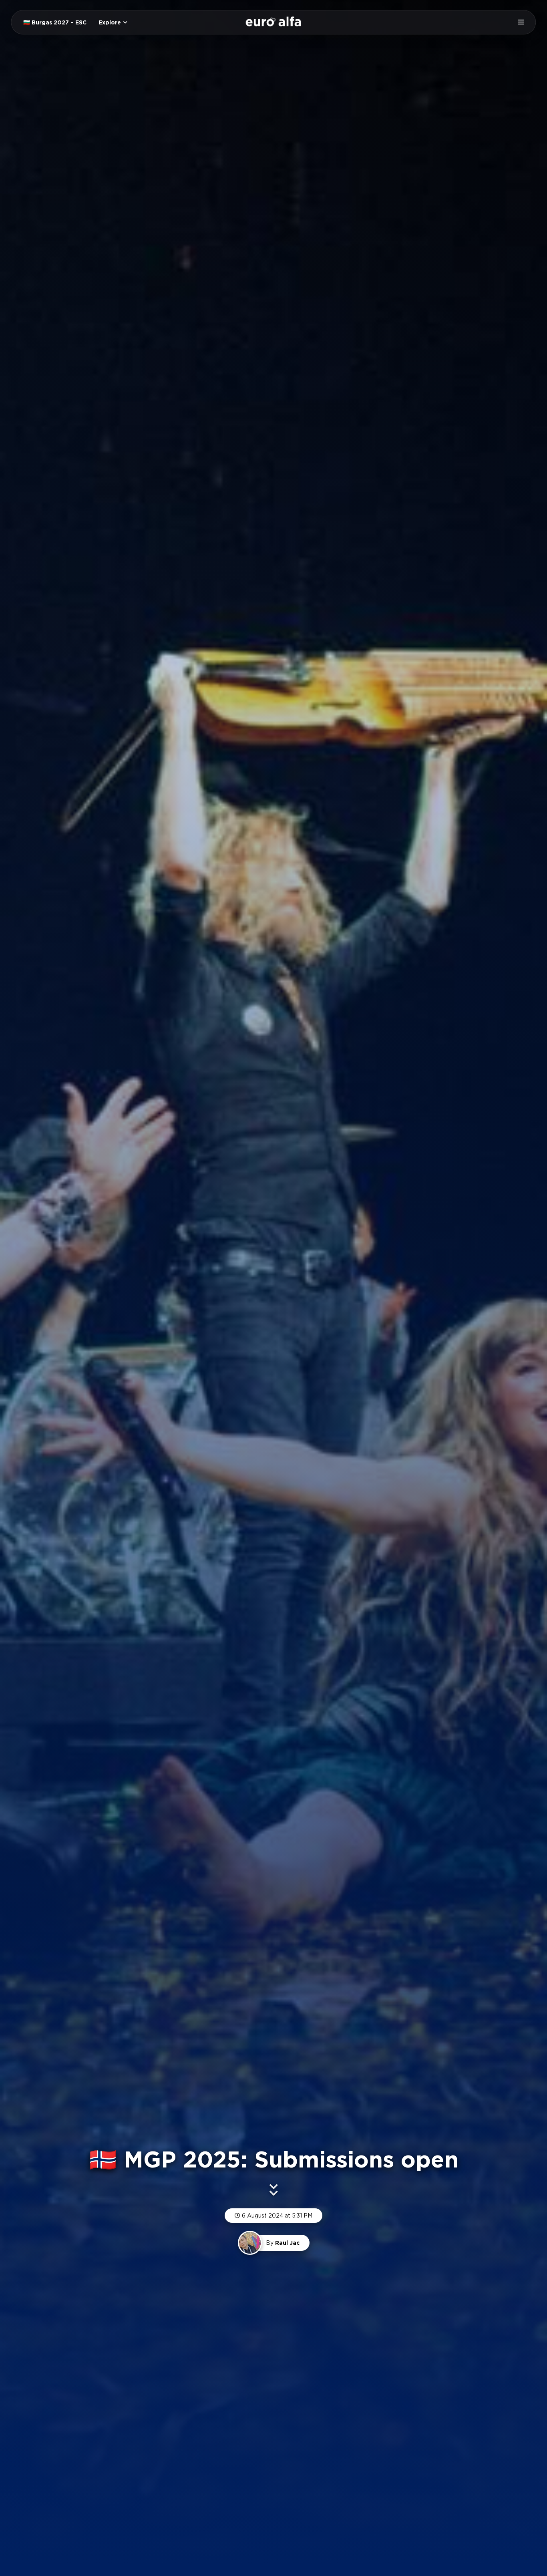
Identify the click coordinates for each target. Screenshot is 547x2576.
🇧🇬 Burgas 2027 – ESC (55, 22)
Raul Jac (287, 2243)
